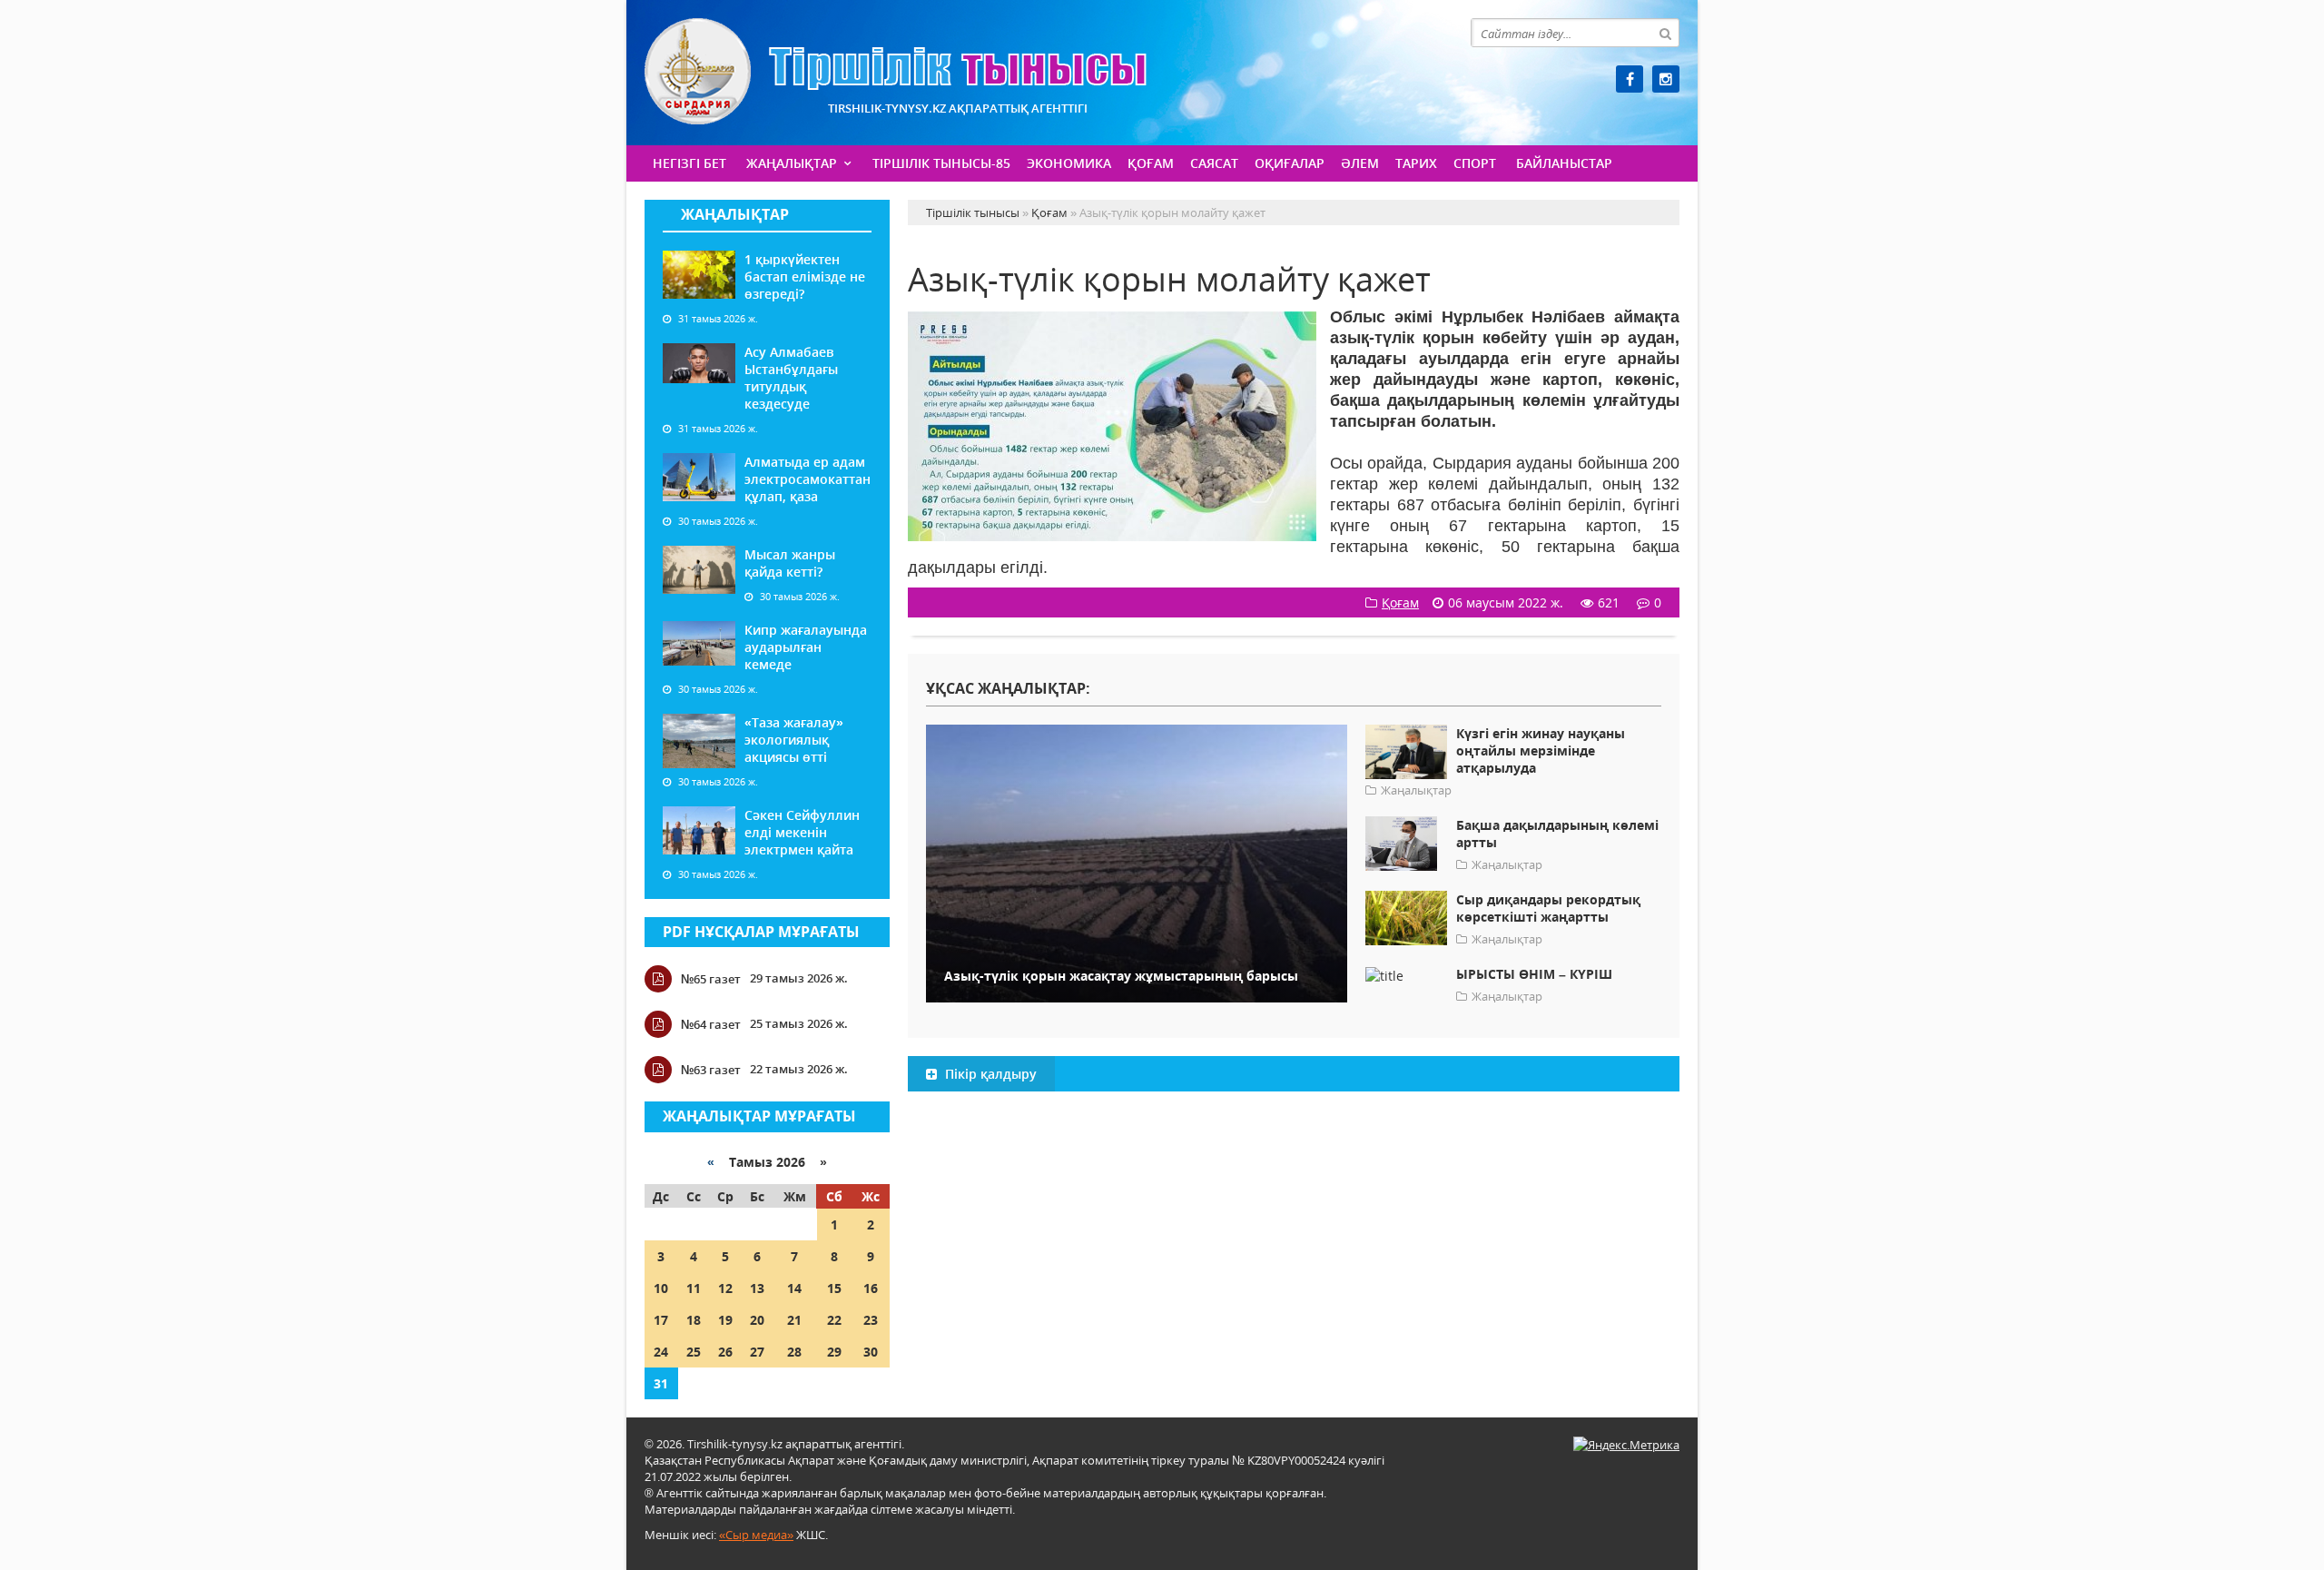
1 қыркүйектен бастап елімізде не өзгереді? (805, 276)
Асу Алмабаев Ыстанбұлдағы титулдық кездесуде (791, 378)
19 (725, 1320)
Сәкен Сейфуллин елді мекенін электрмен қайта (802, 832)
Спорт (1475, 163)
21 (794, 1320)
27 (757, 1352)
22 (834, 1320)
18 (694, 1320)
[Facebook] (1630, 79)
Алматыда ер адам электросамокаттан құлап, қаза (807, 479)
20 (757, 1320)
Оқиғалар (1290, 163)
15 (834, 1288)
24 (661, 1352)
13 (757, 1288)
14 (794, 1288)
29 (834, 1352)
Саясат (1214, 163)
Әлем (1360, 163)
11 (694, 1288)
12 (725, 1288)
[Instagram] (1666, 79)
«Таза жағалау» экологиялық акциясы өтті (794, 740)
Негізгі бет (689, 163)
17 (661, 1320)
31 (661, 1383)
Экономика (1069, 163)
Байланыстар (1564, 163)
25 (694, 1352)
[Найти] (1665, 33)
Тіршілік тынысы (896, 71)
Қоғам (1151, 163)
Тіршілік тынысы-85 (941, 163)
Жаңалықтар (792, 163)
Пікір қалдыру (989, 1074)
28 (794, 1352)
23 (871, 1320)
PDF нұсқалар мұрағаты (761, 932)
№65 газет (711, 979)
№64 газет (711, 1024)
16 (871, 1288)
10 (661, 1288)
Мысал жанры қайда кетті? (790, 563)
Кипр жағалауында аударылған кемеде (806, 647)
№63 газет (711, 1070)
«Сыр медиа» (756, 1535)
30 (871, 1352)
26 (725, 1352)
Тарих (1416, 163)
